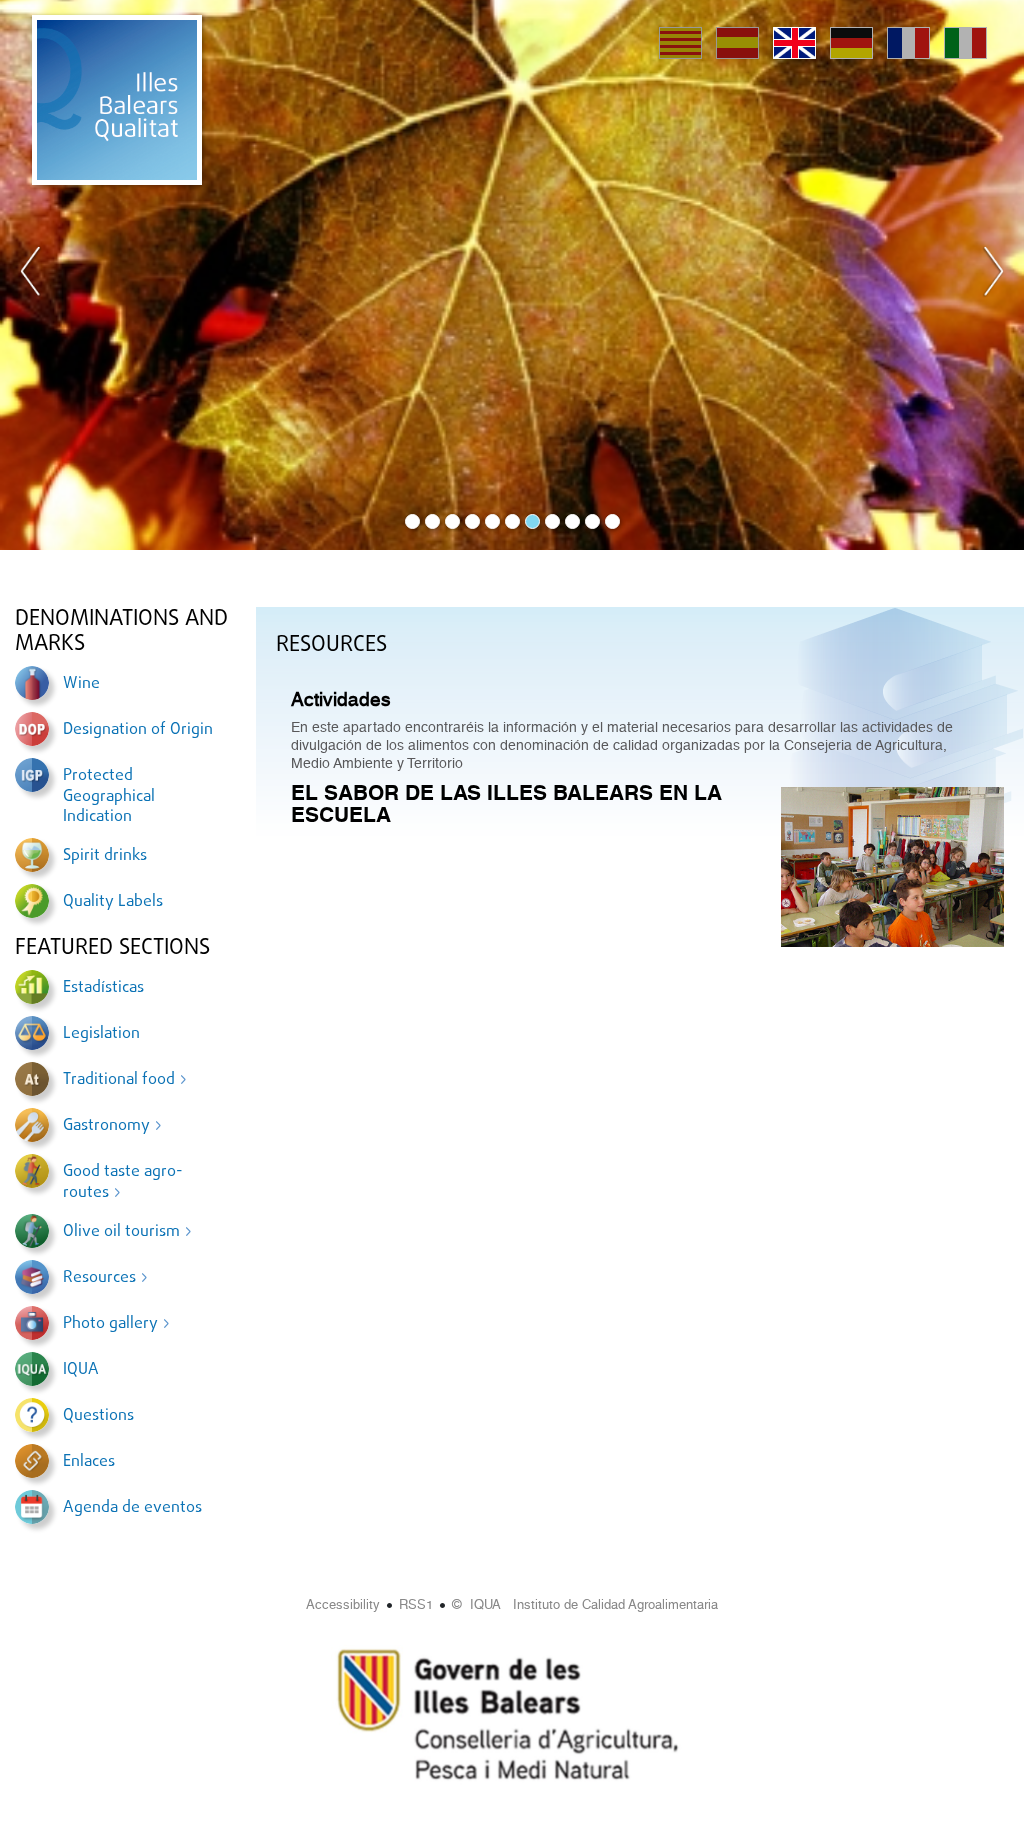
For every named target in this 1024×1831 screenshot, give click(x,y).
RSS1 (416, 1604)
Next (993, 275)
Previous (31, 275)
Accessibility (343, 1604)
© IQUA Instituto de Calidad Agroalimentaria (585, 1604)
